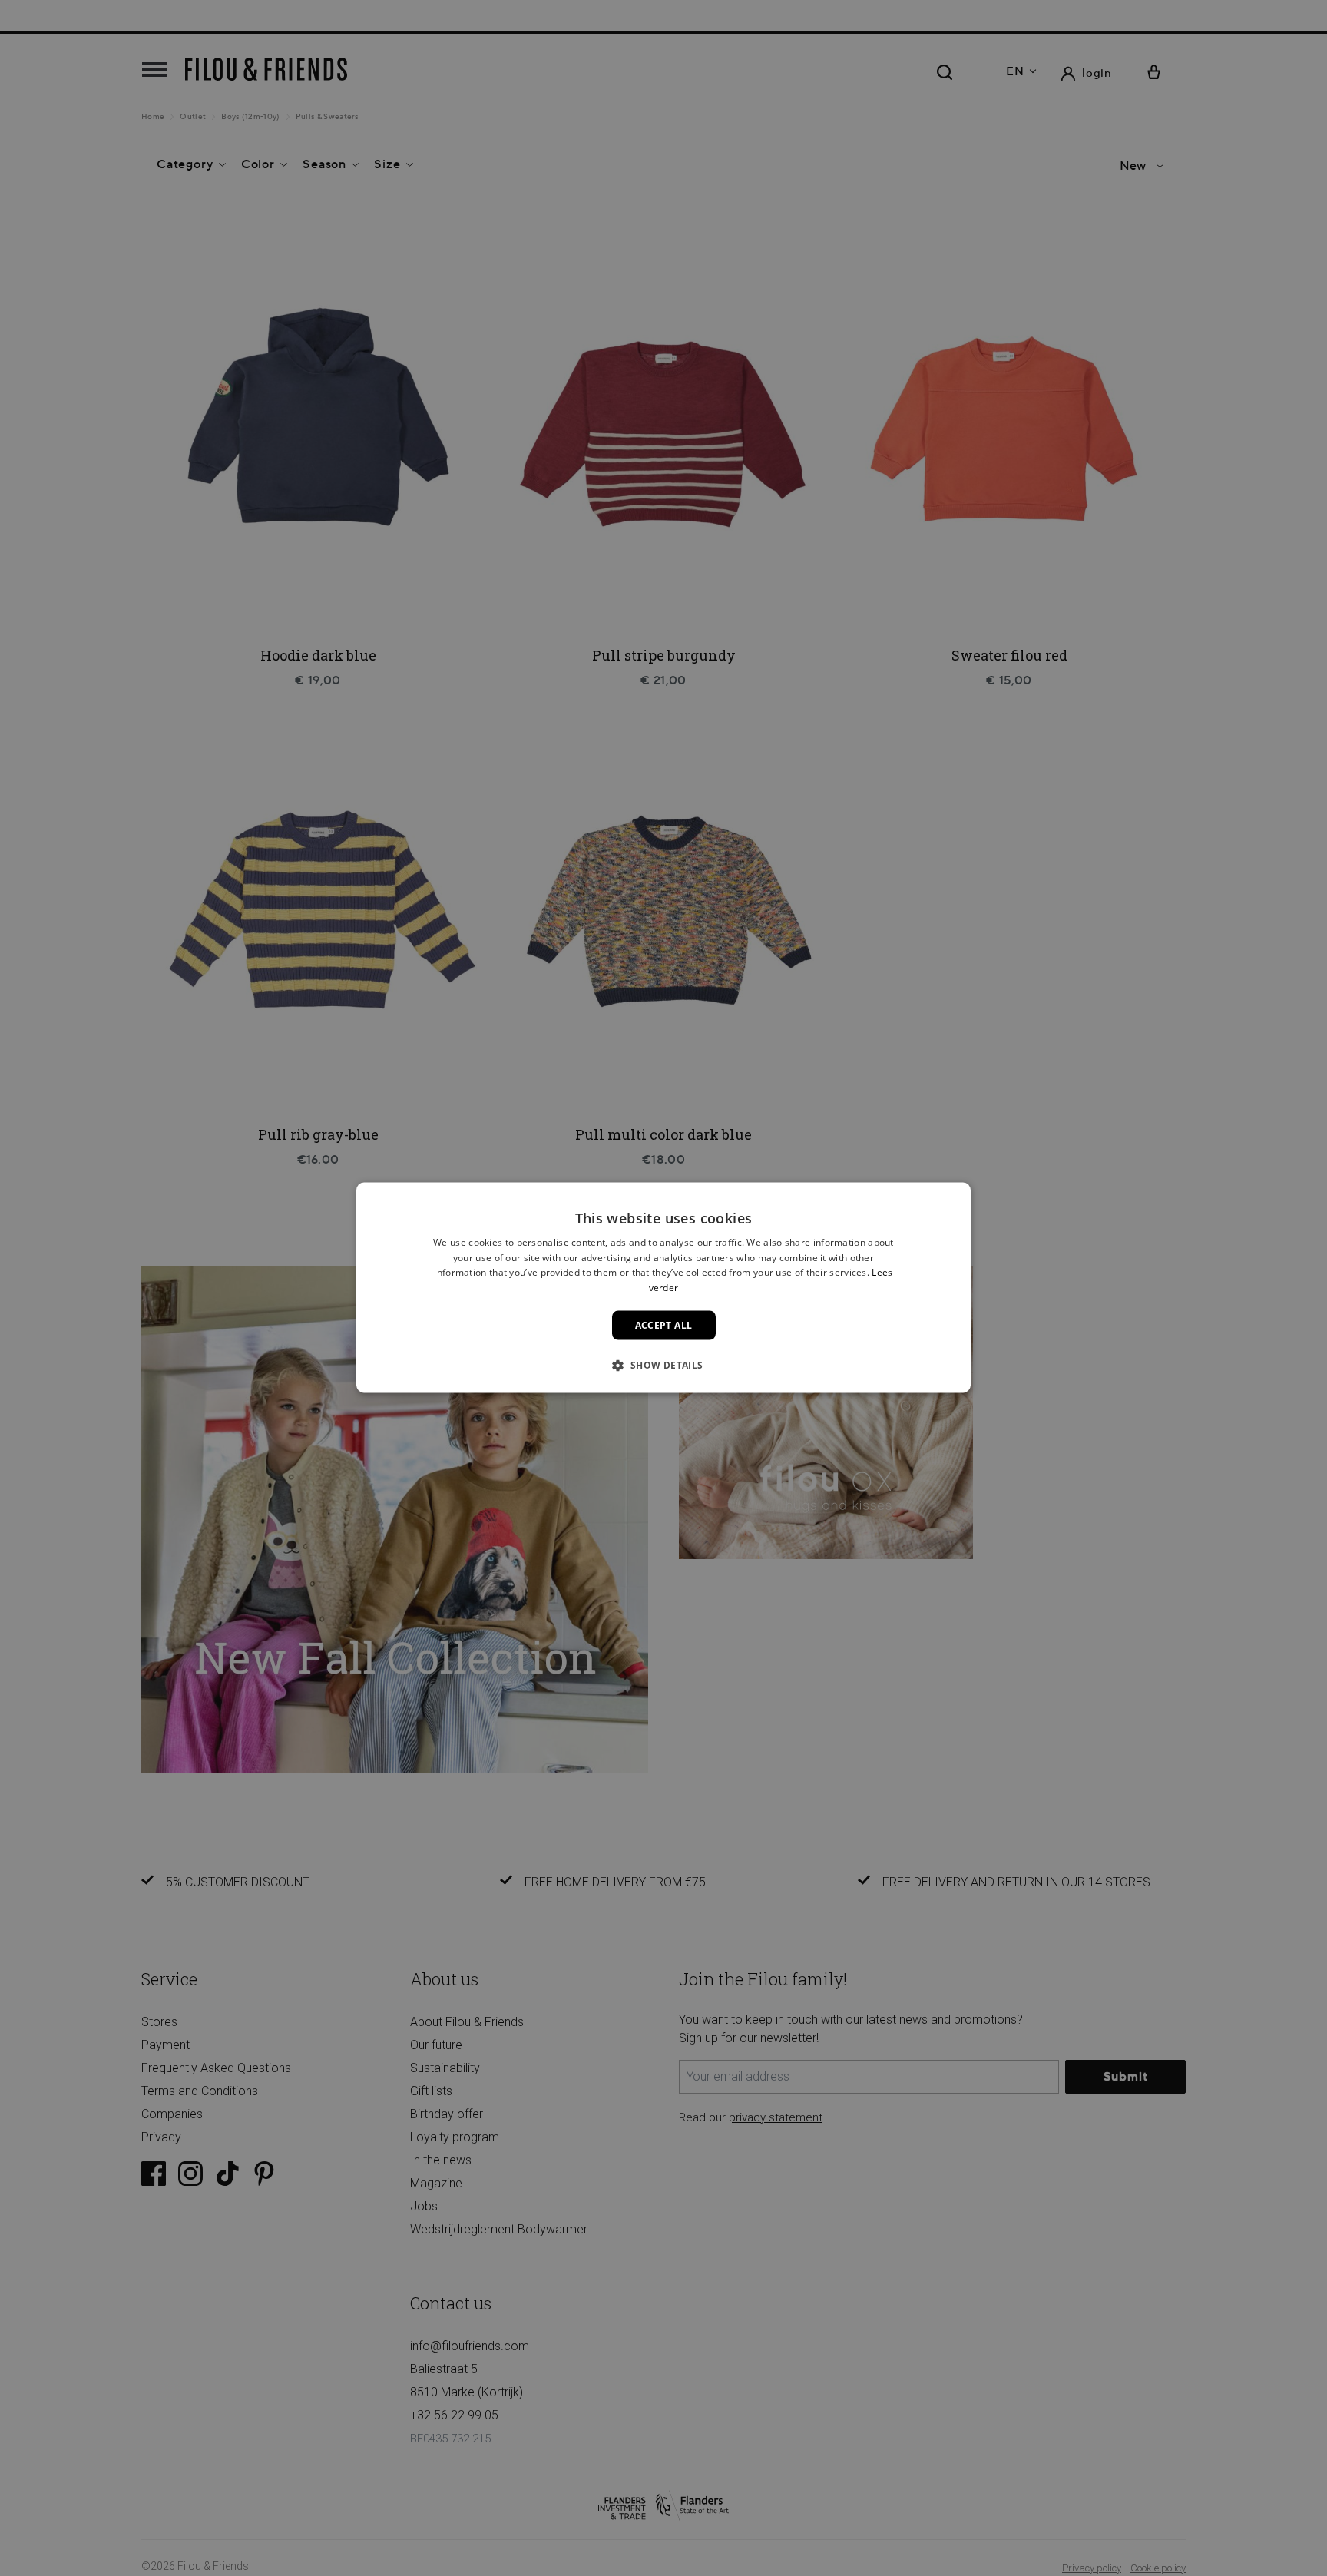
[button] (663, 1365)
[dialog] (663, 1288)
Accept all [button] (664, 1325)
